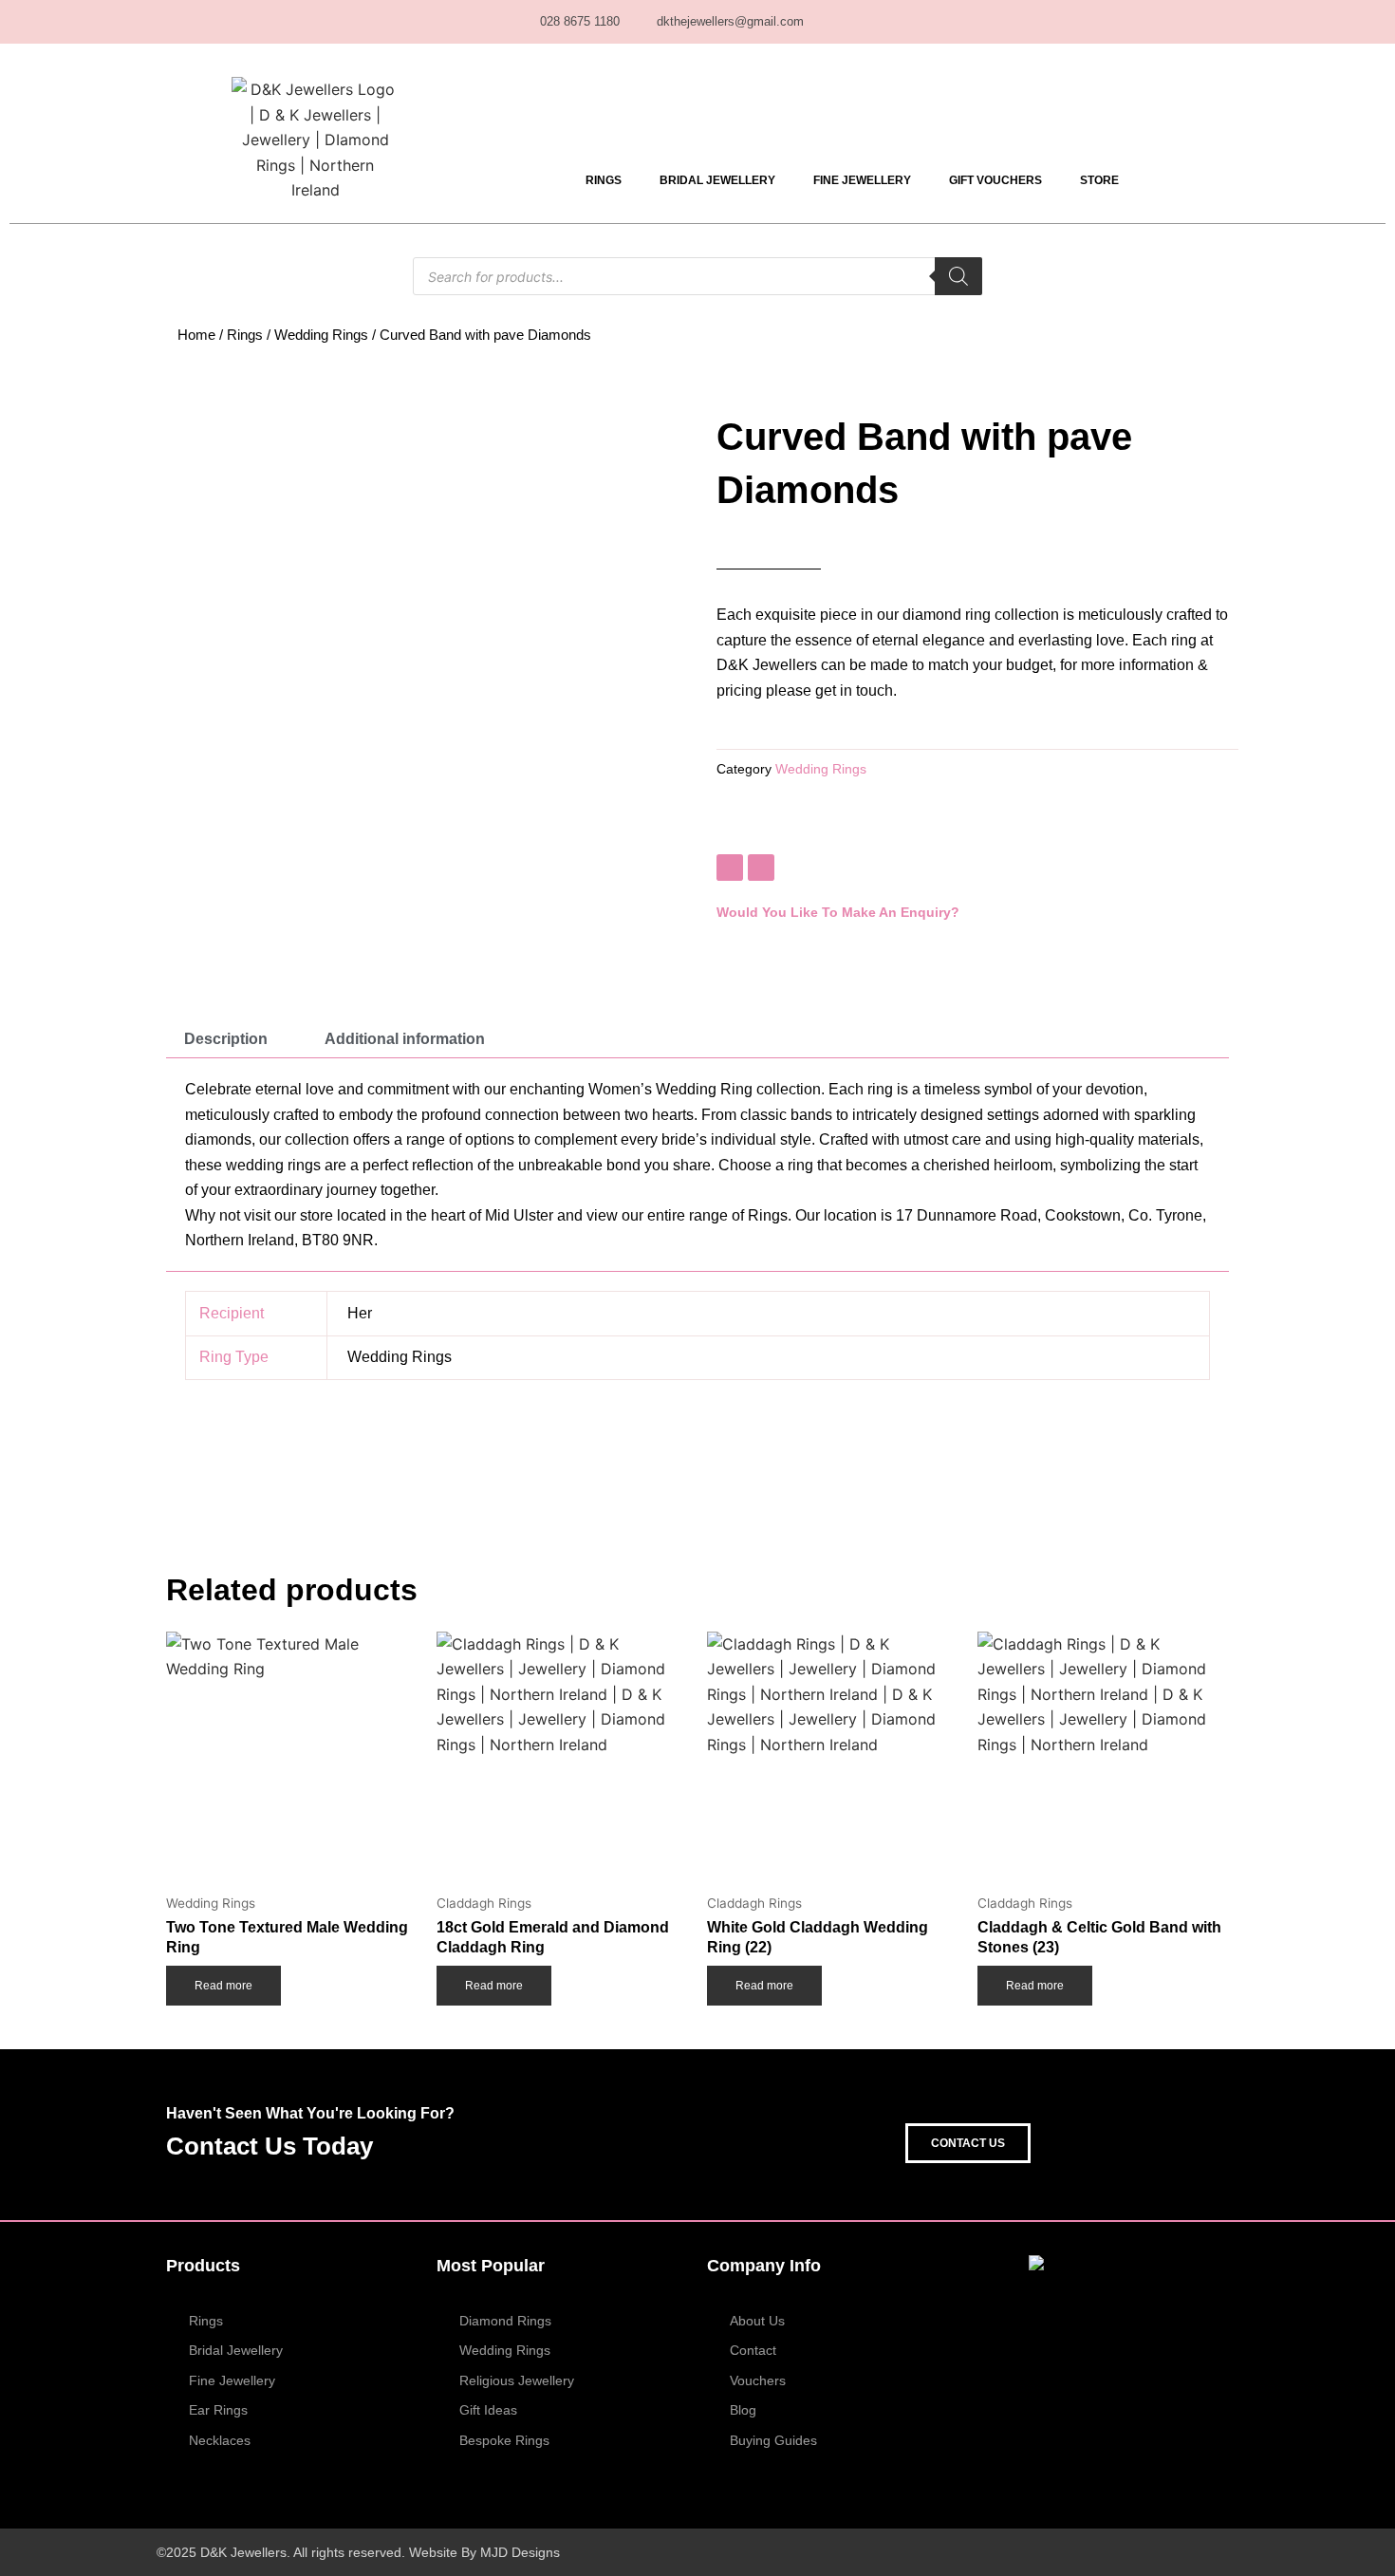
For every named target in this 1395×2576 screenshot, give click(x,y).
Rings (604, 180)
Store (1099, 180)
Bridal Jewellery (717, 180)
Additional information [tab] (405, 1039)
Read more (223, 1986)
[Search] (958, 276)
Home (196, 335)
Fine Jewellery (862, 180)
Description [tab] (226, 1039)
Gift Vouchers (995, 180)
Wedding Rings (321, 335)
